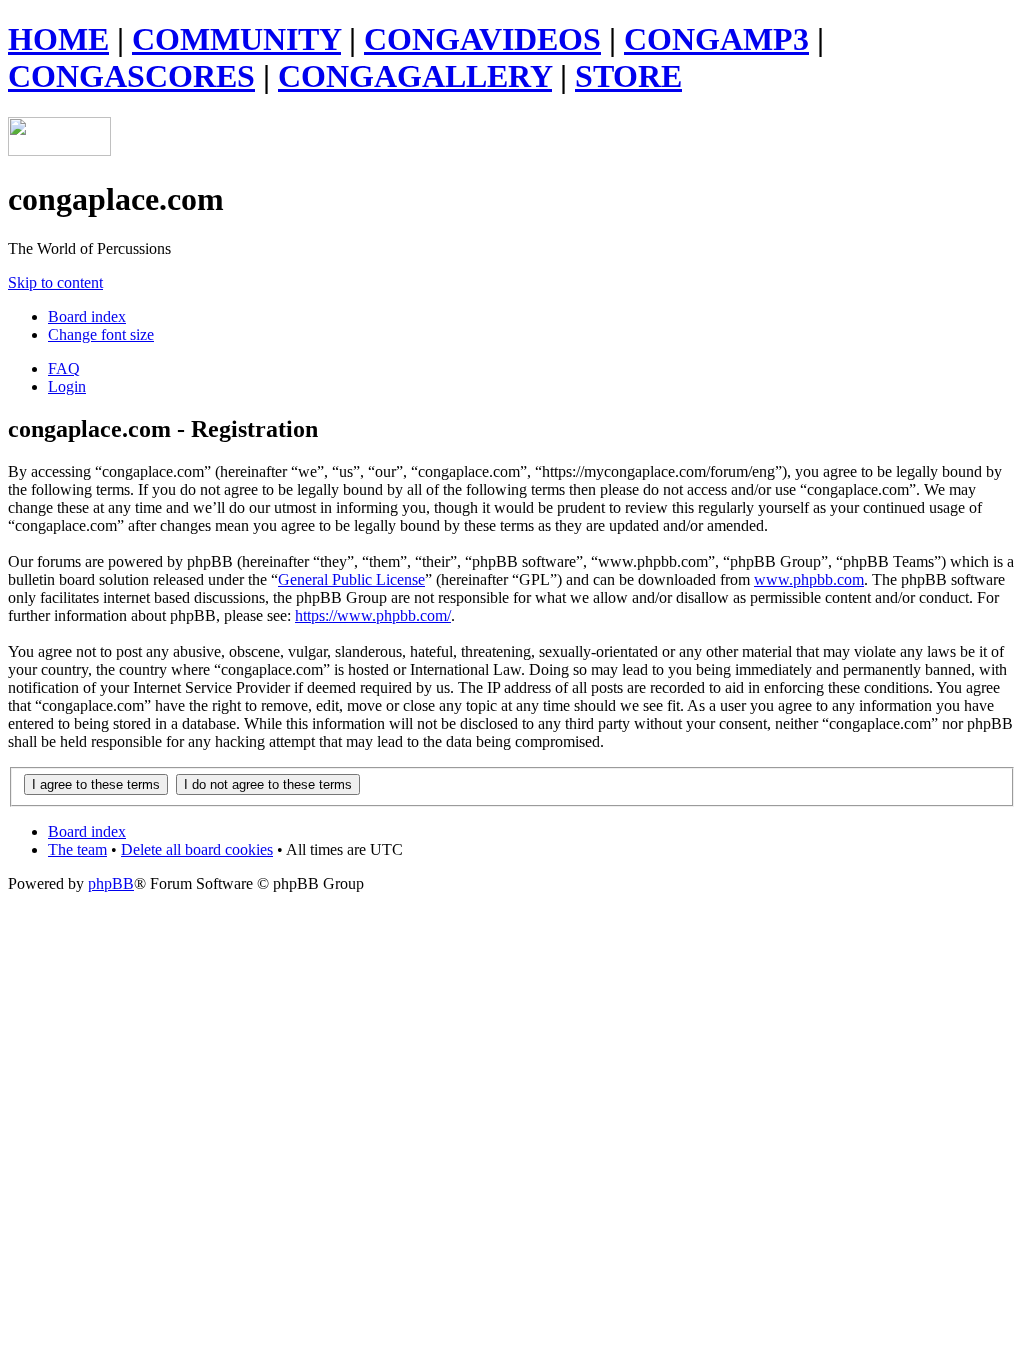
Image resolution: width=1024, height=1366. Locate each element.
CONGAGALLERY (415, 76)
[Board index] (59, 150)
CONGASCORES (131, 76)
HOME (58, 39)
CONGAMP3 (716, 39)
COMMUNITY (236, 39)
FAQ (64, 368)
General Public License (351, 579)
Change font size (101, 334)
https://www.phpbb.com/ (373, 615)
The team (77, 849)
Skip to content (55, 282)
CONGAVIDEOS (482, 39)
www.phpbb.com (809, 579)
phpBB (111, 883)
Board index (87, 316)
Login (67, 386)
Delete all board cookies (197, 849)
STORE (628, 76)
